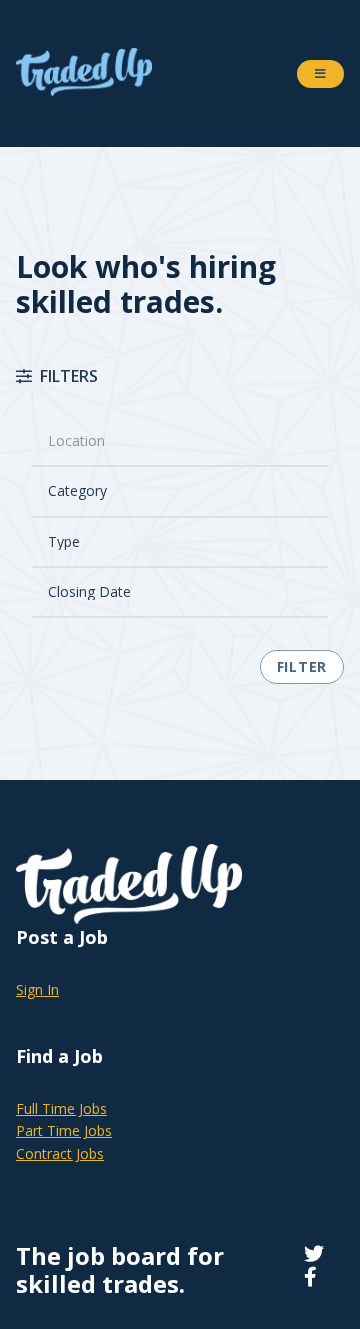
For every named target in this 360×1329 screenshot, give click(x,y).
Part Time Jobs (64, 1130)
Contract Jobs (60, 1153)
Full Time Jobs (61, 1108)
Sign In (37, 989)
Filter (302, 666)
